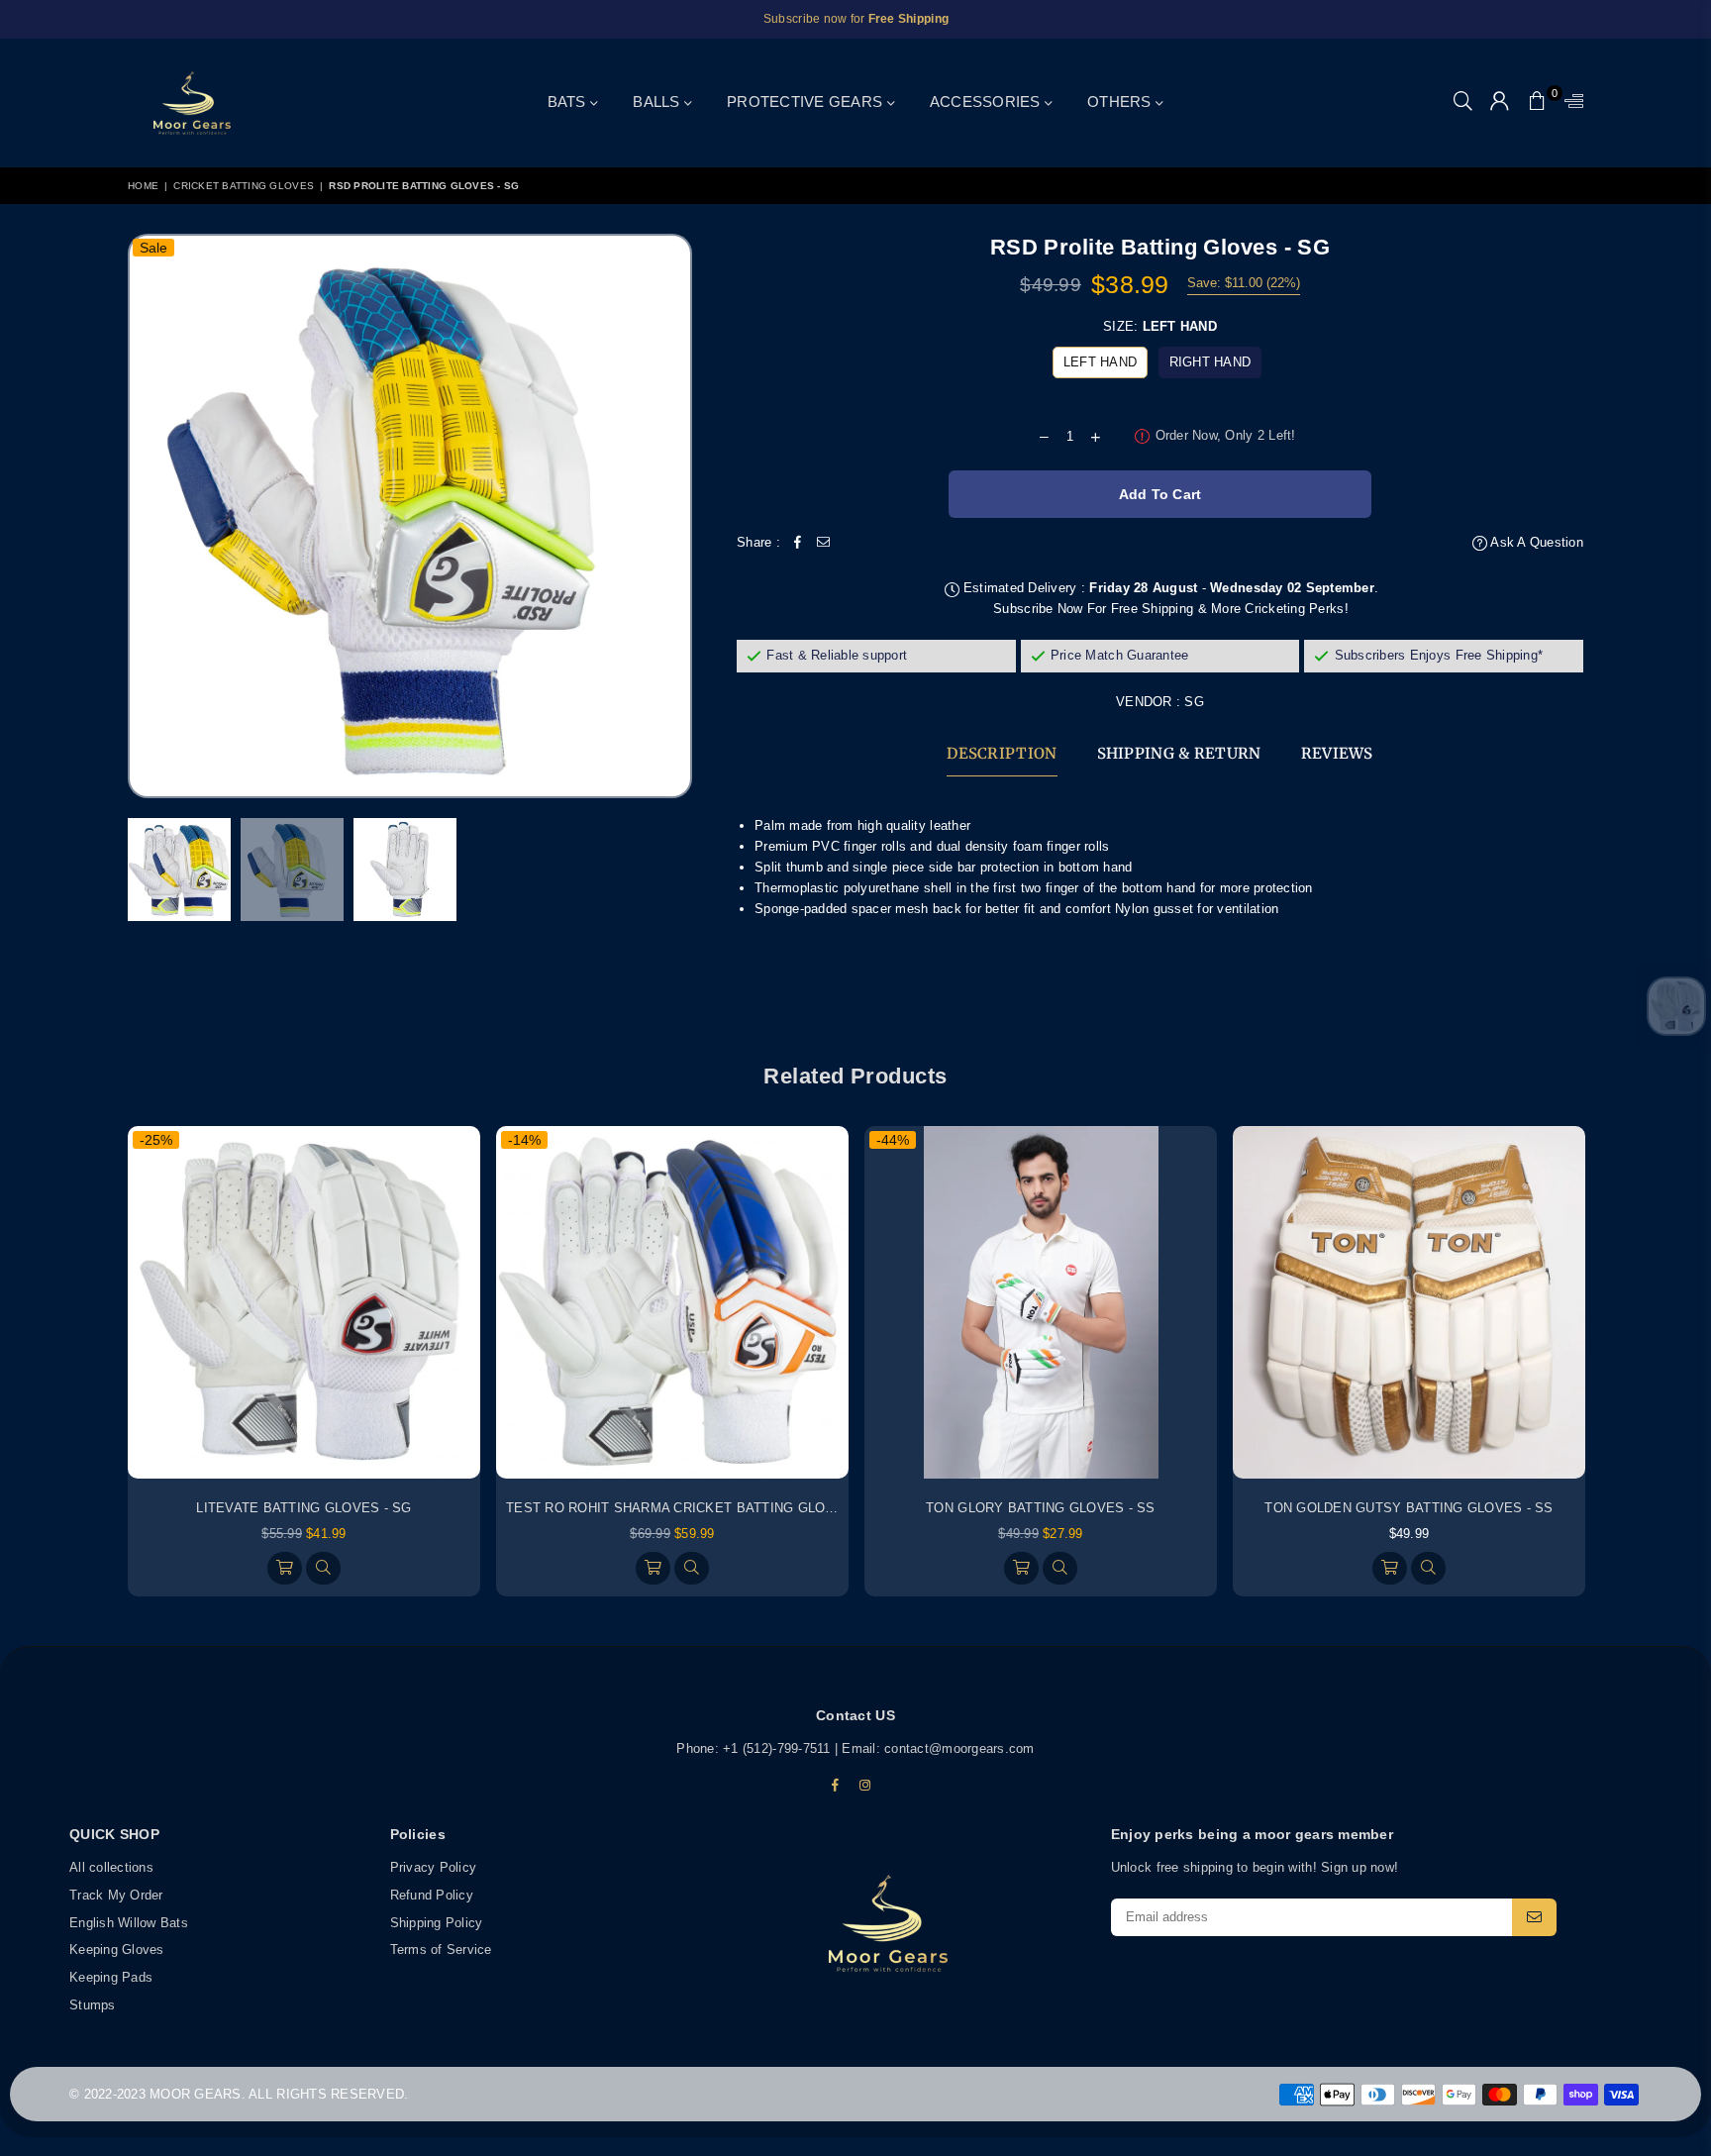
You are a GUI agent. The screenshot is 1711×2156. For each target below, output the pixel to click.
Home (143, 186)
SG (1194, 702)
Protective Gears (806, 102)
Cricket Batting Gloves (244, 186)
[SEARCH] (1463, 103)
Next (675, 515)
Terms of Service (441, 1950)
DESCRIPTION (1002, 753)
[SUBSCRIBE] (1534, 1916)
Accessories (987, 102)
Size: (1160, 326)
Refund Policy (432, 1894)
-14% (524, 1140)
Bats (569, 102)
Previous (155, 515)
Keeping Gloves (117, 1950)
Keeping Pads (111, 1977)
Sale (153, 248)
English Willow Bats (129, 1922)
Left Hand (1100, 362)
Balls (658, 102)
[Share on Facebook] (798, 543)
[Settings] (1569, 103)
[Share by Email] (824, 543)
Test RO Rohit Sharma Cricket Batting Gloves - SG (695, 1508)
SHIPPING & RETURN (1179, 753)
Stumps (93, 2004)
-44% (893, 1140)
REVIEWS (1337, 753)
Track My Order (116, 1894)
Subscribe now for (856, 19)
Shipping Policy (437, 1922)
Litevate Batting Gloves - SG (303, 1508)
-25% (156, 1140)
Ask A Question (1535, 542)
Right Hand (1210, 362)
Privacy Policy (434, 1867)
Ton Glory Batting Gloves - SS (1041, 1508)
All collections (111, 1867)
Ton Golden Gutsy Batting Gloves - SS (1409, 1508)
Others (1121, 102)
